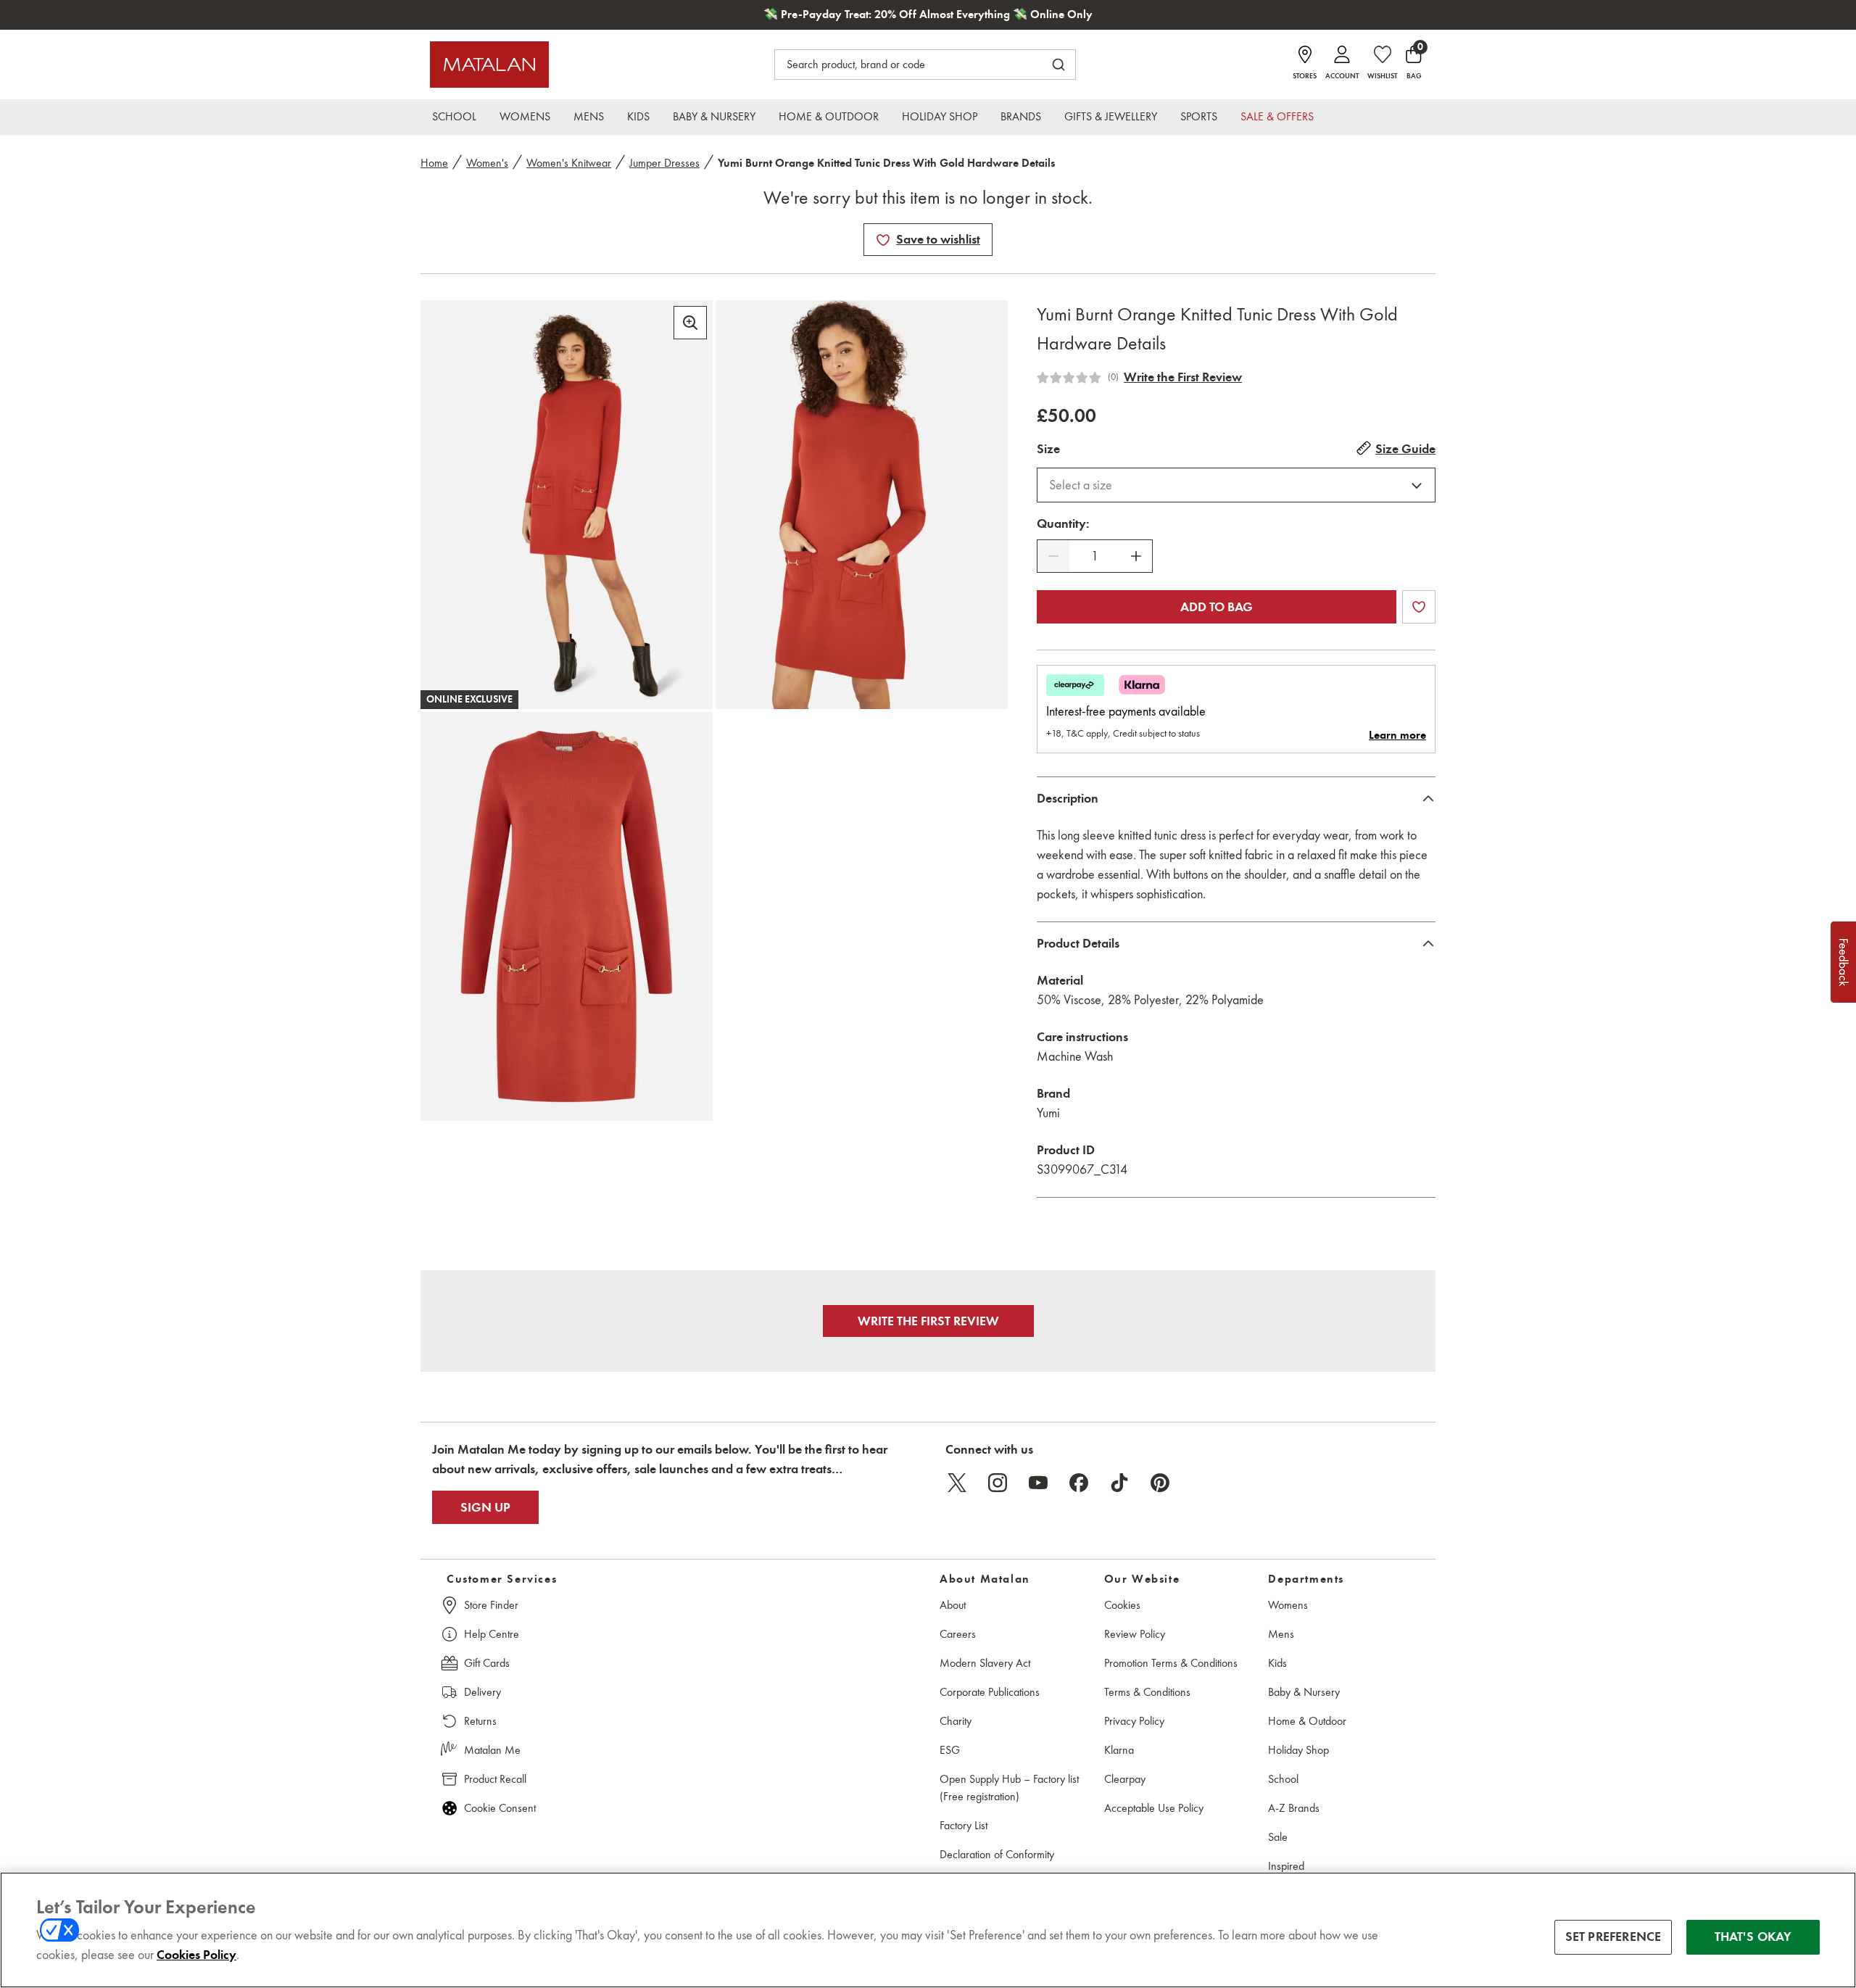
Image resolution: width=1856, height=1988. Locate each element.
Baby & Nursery (1304, 1692)
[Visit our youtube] (1038, 1483)
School (1283, 1779)
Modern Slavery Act (985, 1663)
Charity (956, 1721)
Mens (1281, 1634)
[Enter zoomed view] (690, 323)
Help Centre (492, 1634)
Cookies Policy (196, 1955)
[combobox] (1236, 485)
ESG (950, 1750)
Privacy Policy (1134, 1721)
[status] (1095, 556)
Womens (1288, 1605)
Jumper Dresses (664, 163)
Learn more (1397, 735)
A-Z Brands (1294, 1808)
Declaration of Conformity (997, 1854)
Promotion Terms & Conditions (1171, 1663)
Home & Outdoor (1307, 1721)
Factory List (964, 1825)
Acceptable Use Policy (1154, 1808)
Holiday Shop (1298, 1750)
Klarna (1119, 1750)
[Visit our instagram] (998, 1483)
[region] (928, 1930)
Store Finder (491, 1605)
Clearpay (1125, 1779)
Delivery (482, 1692)
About (953, 1605)
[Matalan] (489, 65)
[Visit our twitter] (957, 1483)
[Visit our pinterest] (1160, 1483)
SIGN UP (485, 1507)
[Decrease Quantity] (1053, 556)
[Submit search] (1058, 65)
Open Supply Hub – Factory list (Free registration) (1009, 1788)
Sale (1278, 1837)
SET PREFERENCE (1613, 1937)
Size (1048, 449)
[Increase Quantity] (1136, 556)
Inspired (1286, 1866)
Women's (487, 163)
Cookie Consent (500, 1808)
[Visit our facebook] (1079, 1483)
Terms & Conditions (1147, 1692)
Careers (958, 1634)
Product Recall (495, 1779)
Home (434, 163)
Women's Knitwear (569, 163)
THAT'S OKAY (1753, 1937)
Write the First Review (1183, 377)
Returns (480, 1721)
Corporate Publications (990, 1692)
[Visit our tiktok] (1119, 1483)
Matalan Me (492, 1750)
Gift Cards (487, 1663)
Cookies (1122, 1605)
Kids (1277, 1663)
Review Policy (1135, 1634)
